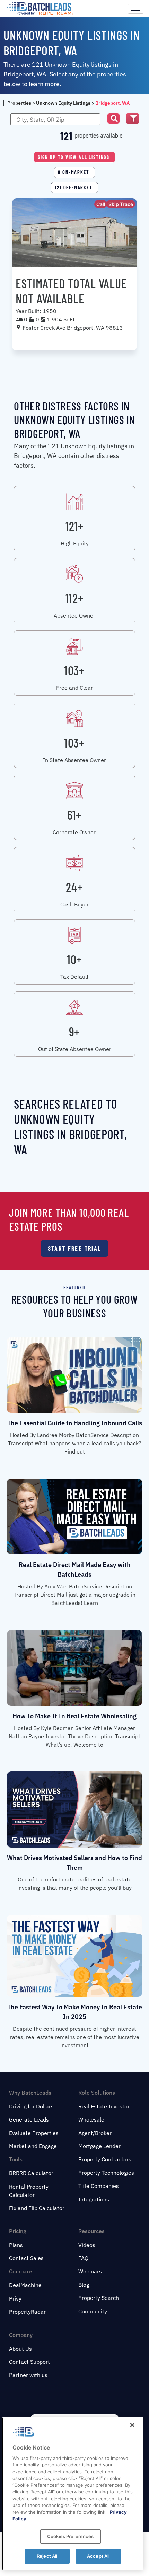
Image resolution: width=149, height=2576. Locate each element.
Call (101, 204)
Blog (84, 2285)
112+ (75, 598)
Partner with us (28, 2375)
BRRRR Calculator (31, 2173)
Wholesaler (92, 2119)
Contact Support (29, 2362)
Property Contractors (105, 2159)
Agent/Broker (95, 2133)
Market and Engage (33, 2146)
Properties (19, 103)
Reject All (47, 2556)
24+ (74, 887)
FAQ (83, 2258)
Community (93, 2311)
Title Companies (99, 2186)
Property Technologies (106, 2173)
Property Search (99, 2298)
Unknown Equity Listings (63, 103)
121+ (75, 526)
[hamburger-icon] (136, 9)
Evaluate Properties (34, 2133)
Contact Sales (26, 2258)
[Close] (132, 2425)
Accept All (98, 2556)
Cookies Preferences (70, 2536)
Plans (16, 2245)
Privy (15, 2298)
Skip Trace (121, 204)
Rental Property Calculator (29, 2191)
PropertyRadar (27, 2312)
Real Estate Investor (104, 2106)
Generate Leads (29, 2119)
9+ (74, 1031)
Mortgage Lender (99, 2146)
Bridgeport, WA (112, 103)
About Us (20, 2349)
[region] (73, 2494)
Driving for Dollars (31, 2106)
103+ (74, 670)
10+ (74, 959)
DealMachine (25, 2285)
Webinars (90, 2271)
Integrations (94, 2199)
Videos (87, 2245)
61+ (74, 815)
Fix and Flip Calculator (37, 2208)
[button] (113, 119)
